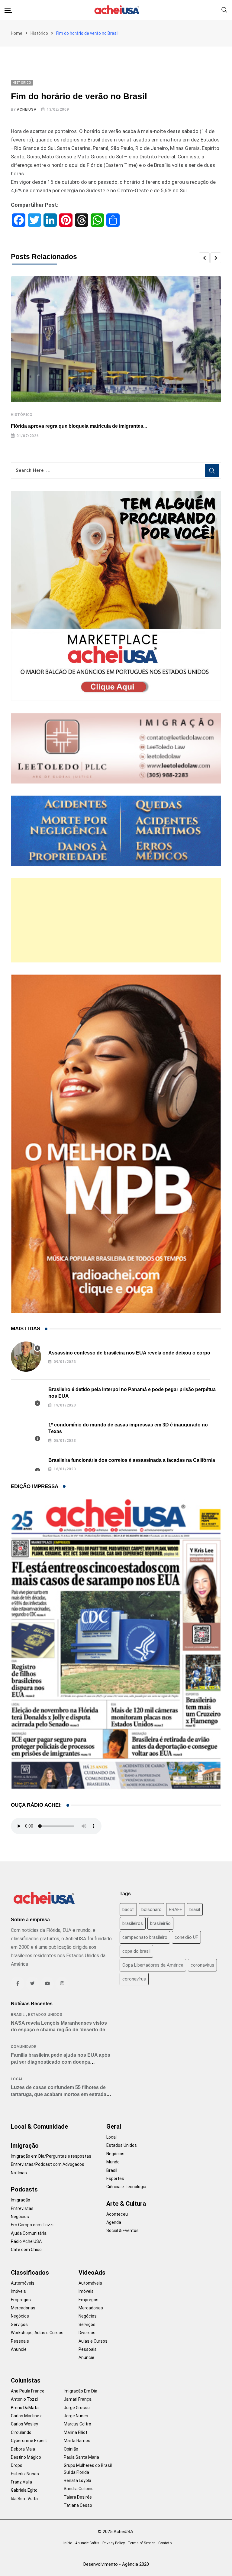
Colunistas (26, 2380)
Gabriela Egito (24, 2490)
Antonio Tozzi (24, 2399)
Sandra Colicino (79, 2489)
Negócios (20, 2217)
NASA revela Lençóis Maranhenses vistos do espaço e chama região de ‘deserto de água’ (59, 2030)
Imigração (25, 2146)
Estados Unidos (45, 2015)
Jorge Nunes (76, 2416)
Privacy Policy (114, 2543)
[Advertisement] (116, 920)
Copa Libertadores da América (153, 1965)
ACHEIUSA (27, 109)
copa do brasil (136, 1951)
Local (17, 2079)
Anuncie (19, 2349)
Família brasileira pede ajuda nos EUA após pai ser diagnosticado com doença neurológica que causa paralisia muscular (61, 2062)
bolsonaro (151, 1909)
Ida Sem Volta (24, 2499)
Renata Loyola (77, 2480)
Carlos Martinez (26, 2416)
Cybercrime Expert (29, 2441)
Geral (114, 2127)
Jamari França (78, 2399)
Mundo (113, 2162)
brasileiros (133, 1923)
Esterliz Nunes (25, 2474)
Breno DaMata (25, 2408)
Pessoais (20, 2341)
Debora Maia (23, 2449)
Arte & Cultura (126, 2204)
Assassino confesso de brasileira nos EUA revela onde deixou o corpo (129, 1353)
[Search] (224, 10)
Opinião (71, 2449)
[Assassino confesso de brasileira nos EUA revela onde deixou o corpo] (26, 1357)
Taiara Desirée (78, 2497)
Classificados (30, 2273)
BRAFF (176, 1909)
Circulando (21, 2432)
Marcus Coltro (77, 2424)
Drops (17, 2465)
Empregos (21, 2300)
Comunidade (24, 2047)
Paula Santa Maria (81, 2457)
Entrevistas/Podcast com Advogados (48, 2164)
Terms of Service (142, 2543)
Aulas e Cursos (93, 2341)
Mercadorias (23, 2308)
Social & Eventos (122, 2230)
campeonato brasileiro (145, 1937)
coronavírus (134, 1979)
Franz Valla (21, 2482)
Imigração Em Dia (81, 2391)
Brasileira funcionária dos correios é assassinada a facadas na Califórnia (132, 1460)
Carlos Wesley (24, 2424)
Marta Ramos (77, 2441)
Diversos (87, 2333)
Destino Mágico (26, 2457)
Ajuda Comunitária (29, 2233)
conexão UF (186, 1937)
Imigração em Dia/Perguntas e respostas (51, 2156)
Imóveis (18, 2291)
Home (17, 33)
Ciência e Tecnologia (126, 2187)
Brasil (18, 2015)
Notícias (19, 2173)
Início (68, 2543)
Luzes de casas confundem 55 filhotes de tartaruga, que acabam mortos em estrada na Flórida (59, 2094)
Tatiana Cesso (78, 2505)
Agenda (114, 2222)
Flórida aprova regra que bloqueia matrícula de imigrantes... (79, 426)
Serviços (19, 2325)
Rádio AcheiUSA (26, 2241)
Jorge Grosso (77, 2408)
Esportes (115, 2179)
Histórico (39, 33)
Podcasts (24, 2189)
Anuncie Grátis (87, 2543)
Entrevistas (22, 2208)
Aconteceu (117, 2214)
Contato (165, 2543)
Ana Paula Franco (28, 2391)
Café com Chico (26, 2250)
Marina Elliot (76, 2432)
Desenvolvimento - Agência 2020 (116, 2564)
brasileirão (160, 1923)
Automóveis (23, 2283)
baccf (128, 1909)
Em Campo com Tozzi (32, 2225)
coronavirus (202, 1965)
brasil (195, 1909)
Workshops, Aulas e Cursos (37, 2333)
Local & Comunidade (39, 2127)
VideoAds (92, 2273)
